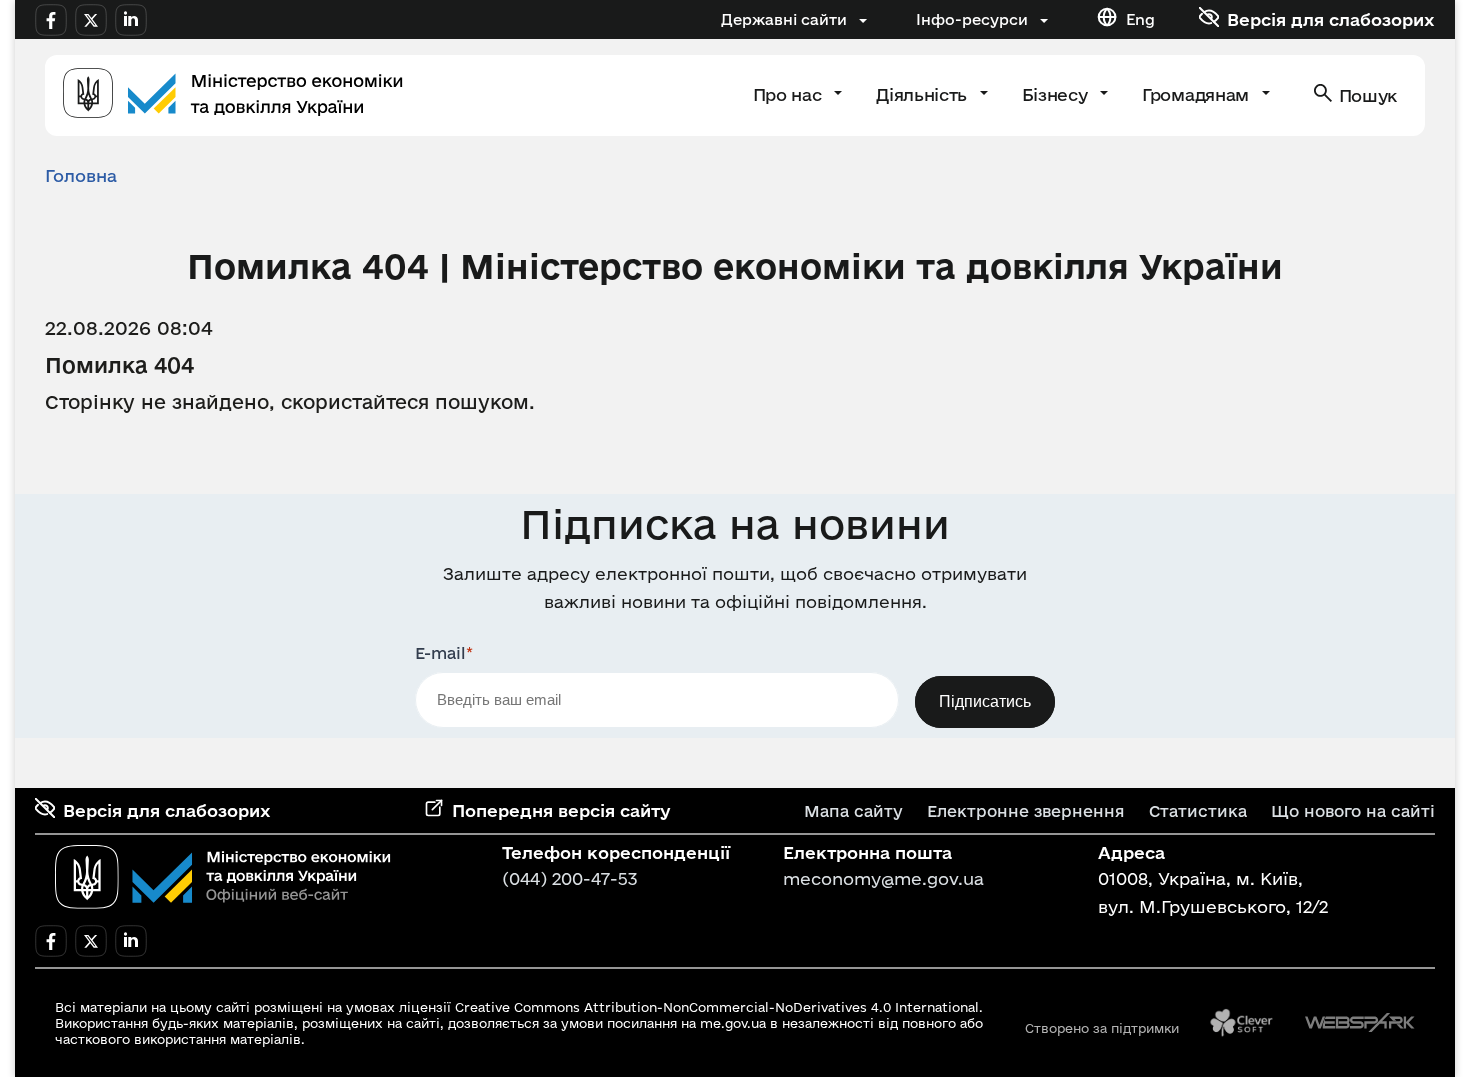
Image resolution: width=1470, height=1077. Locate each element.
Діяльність (923, 94)
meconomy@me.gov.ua (883, 878)
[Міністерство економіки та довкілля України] (223, 877)
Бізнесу (1057, 94)
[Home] (233, 95)
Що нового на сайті (1353, 811)
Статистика (1198, 811)
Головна (81, 175)
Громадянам (1197, 94)
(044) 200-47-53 (570, 878)
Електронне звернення (1026, 811)
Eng (1140, 19)
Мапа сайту (853, 811)
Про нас (789, 94)
